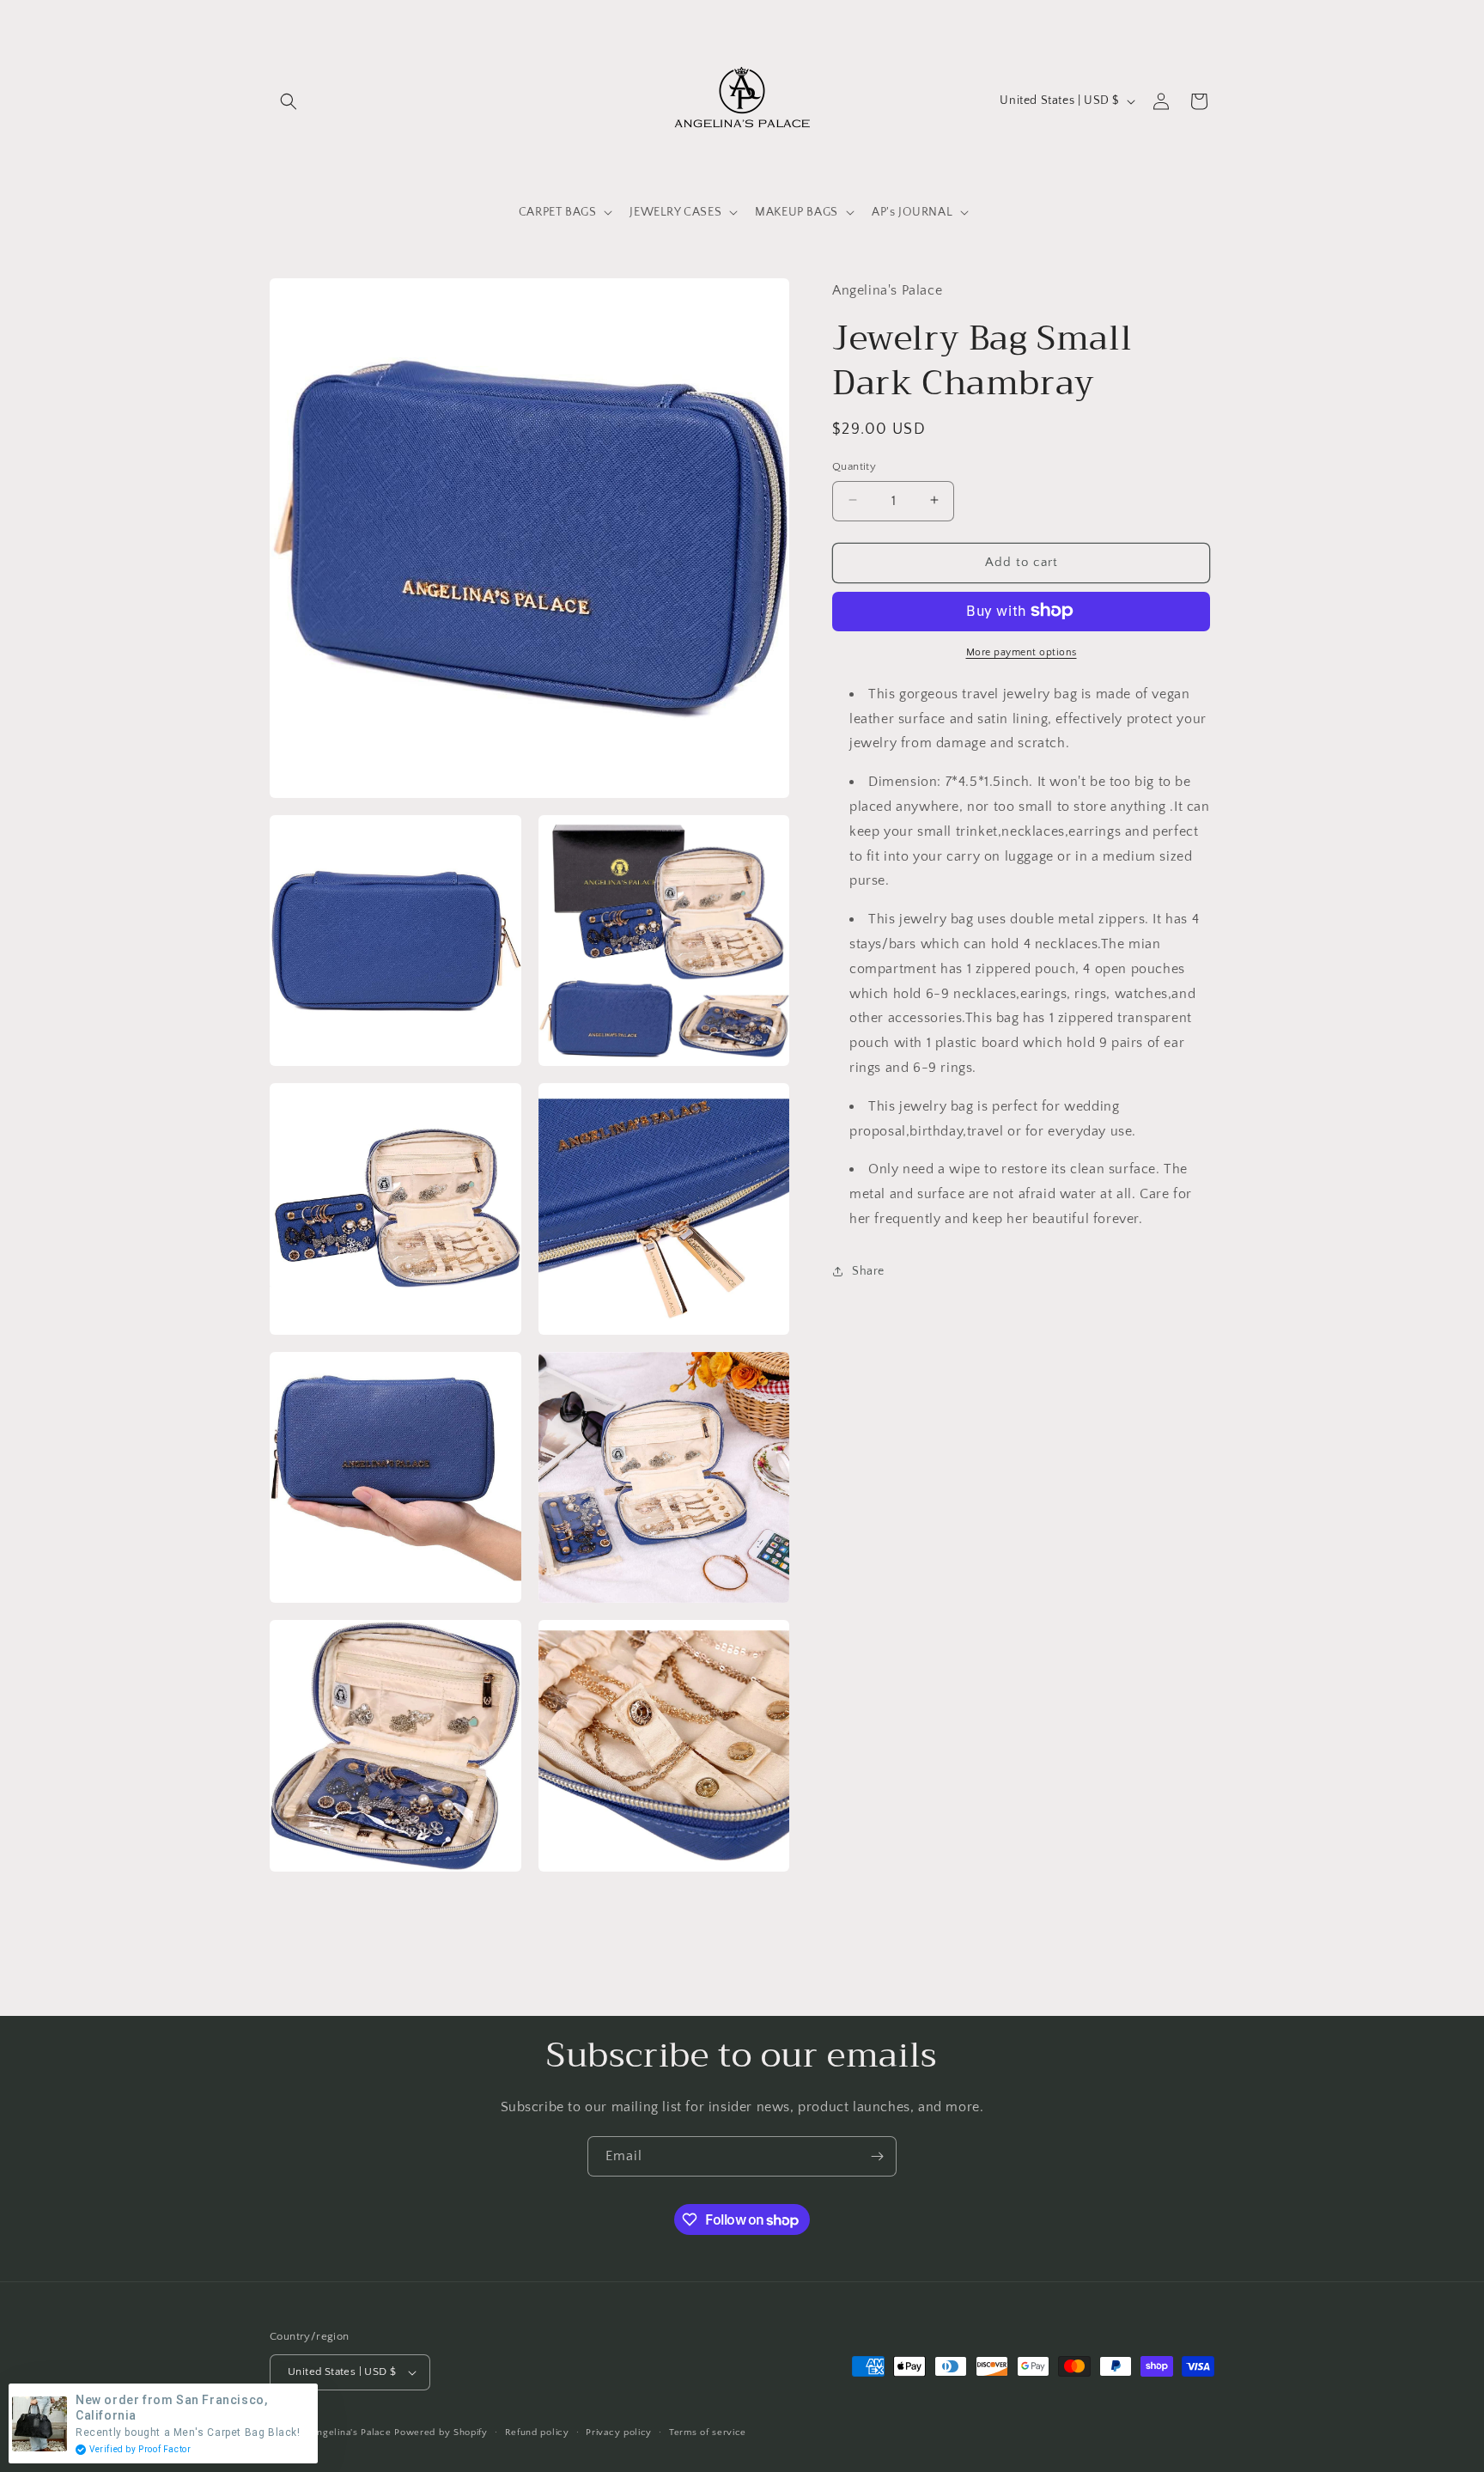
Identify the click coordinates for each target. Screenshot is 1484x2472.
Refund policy (537, 2432)
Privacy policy (619, 2432)
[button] (289, 101)
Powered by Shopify (441, 2432)
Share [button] (868, 1270)
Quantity (854, 466)
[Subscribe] (877, 2156)
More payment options (1022, 651)
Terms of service (708, 2432)
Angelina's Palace (351, 2432)
